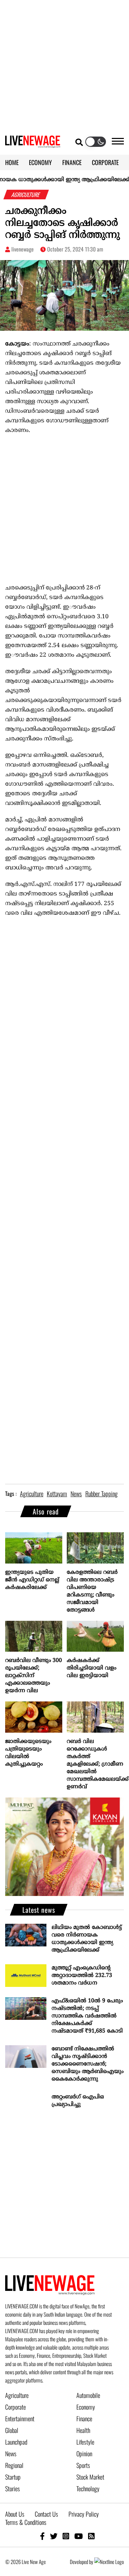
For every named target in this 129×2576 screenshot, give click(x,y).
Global (12, 2430)
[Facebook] (42, 2536)
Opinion (84, 2454)
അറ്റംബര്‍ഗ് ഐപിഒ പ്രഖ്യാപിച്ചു (78, 2101)
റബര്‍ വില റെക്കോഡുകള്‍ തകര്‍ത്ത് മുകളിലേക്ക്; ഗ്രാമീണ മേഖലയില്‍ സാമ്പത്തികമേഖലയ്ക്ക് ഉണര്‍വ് (95, 1764)
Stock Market (90, 2477)
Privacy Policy (84, 2514)
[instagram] (66, 2536)
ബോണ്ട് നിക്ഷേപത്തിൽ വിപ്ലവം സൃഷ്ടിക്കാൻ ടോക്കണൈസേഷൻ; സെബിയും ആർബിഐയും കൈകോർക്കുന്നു (88, 2064)
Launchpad (16, 2442)
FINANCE (72, 162)
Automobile (88, 2395)
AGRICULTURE (26, 195)
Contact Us (46, 2514)
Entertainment (20, 2419)
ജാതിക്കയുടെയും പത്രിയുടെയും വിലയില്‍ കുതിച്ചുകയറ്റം (28, 1753)
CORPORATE (105, 162)
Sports (83, 2465)
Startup (13, 2477)
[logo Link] (33, 144)
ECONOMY (40, 162)
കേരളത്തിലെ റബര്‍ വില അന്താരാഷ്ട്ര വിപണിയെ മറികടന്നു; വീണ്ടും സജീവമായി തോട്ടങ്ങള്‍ (92, 1591)
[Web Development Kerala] (109, 2562)
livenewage (23, 249)
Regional (14, 2465)
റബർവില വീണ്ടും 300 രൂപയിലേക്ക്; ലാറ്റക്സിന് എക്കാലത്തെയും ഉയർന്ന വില (34, 1676)
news (76, 1494)
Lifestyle (85, 2442)
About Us (15, 2514)
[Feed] (91, 2536)
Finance (84, 2419)
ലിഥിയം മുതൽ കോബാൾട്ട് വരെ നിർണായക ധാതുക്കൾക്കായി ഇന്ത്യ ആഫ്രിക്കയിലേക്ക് (87, 1939)
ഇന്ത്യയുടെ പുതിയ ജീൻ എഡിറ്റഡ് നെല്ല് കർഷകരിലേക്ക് (32, 1580)
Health (83, 2430)
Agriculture (17, 2395)
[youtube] (79, 2536)
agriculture (32, 1494)
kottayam (57, 1494)
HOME (12, 162)
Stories (13, 2489)
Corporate (15, 2407)
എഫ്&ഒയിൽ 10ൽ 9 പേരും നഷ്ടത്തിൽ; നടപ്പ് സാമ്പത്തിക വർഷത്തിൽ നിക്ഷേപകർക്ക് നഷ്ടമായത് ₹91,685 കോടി (87, 2016)
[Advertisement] (64, 64)
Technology (88, 2489)
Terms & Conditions (26, 2522)
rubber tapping (101, 1494)
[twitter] (54, 2536)
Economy (86, 2407)
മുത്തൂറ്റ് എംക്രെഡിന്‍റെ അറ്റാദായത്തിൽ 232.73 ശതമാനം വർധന (82, 1976)
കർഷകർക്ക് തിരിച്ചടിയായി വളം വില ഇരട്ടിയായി (92, 1668)
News (11, 2454)
